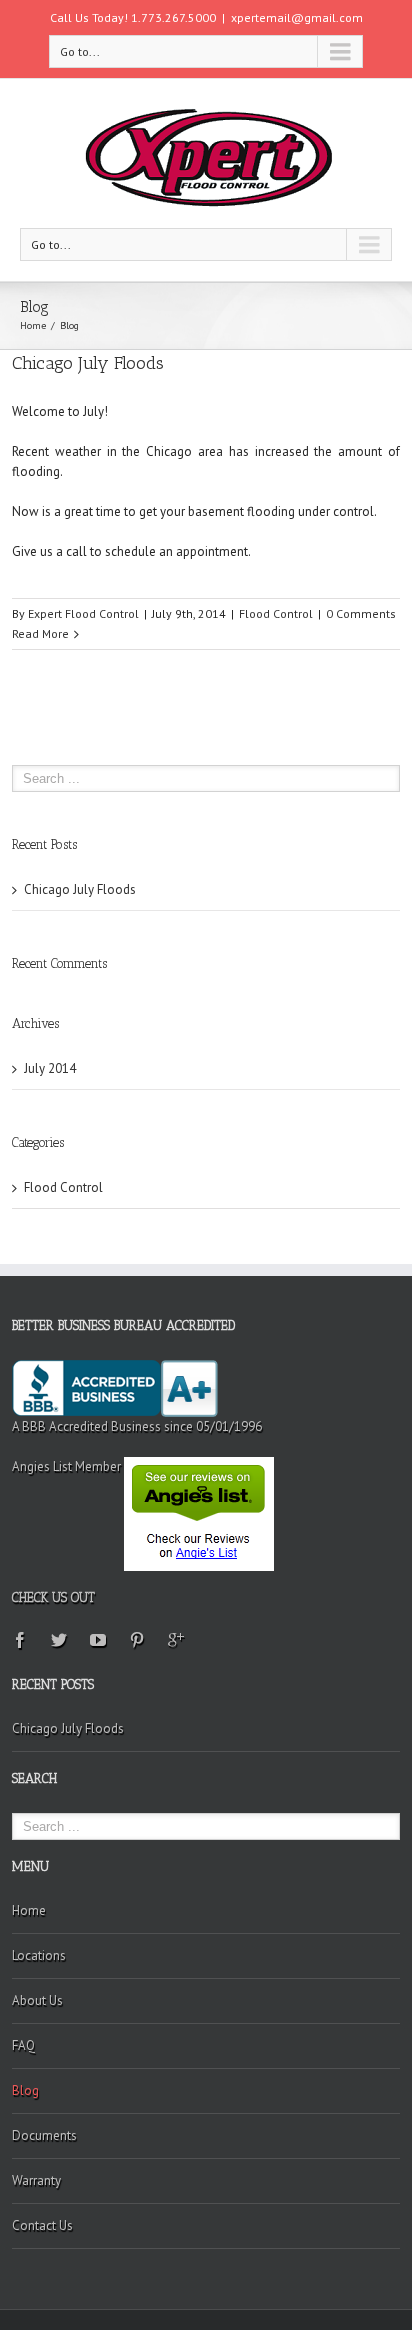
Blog (25, 2090)
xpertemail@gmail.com (297, 17)
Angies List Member (68, 1466)
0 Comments (361, 613)
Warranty (36, 2180)
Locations (39, 1955)
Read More (40, 633)
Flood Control (276, 613)
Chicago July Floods (88, 363)
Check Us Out (53, 1597)
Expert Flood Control (83, 613)
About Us (37, 2000)
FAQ (23, 2045)
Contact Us (42, 2225)
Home (33, 325)
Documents (44, 2135)
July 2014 (50, 1068)
